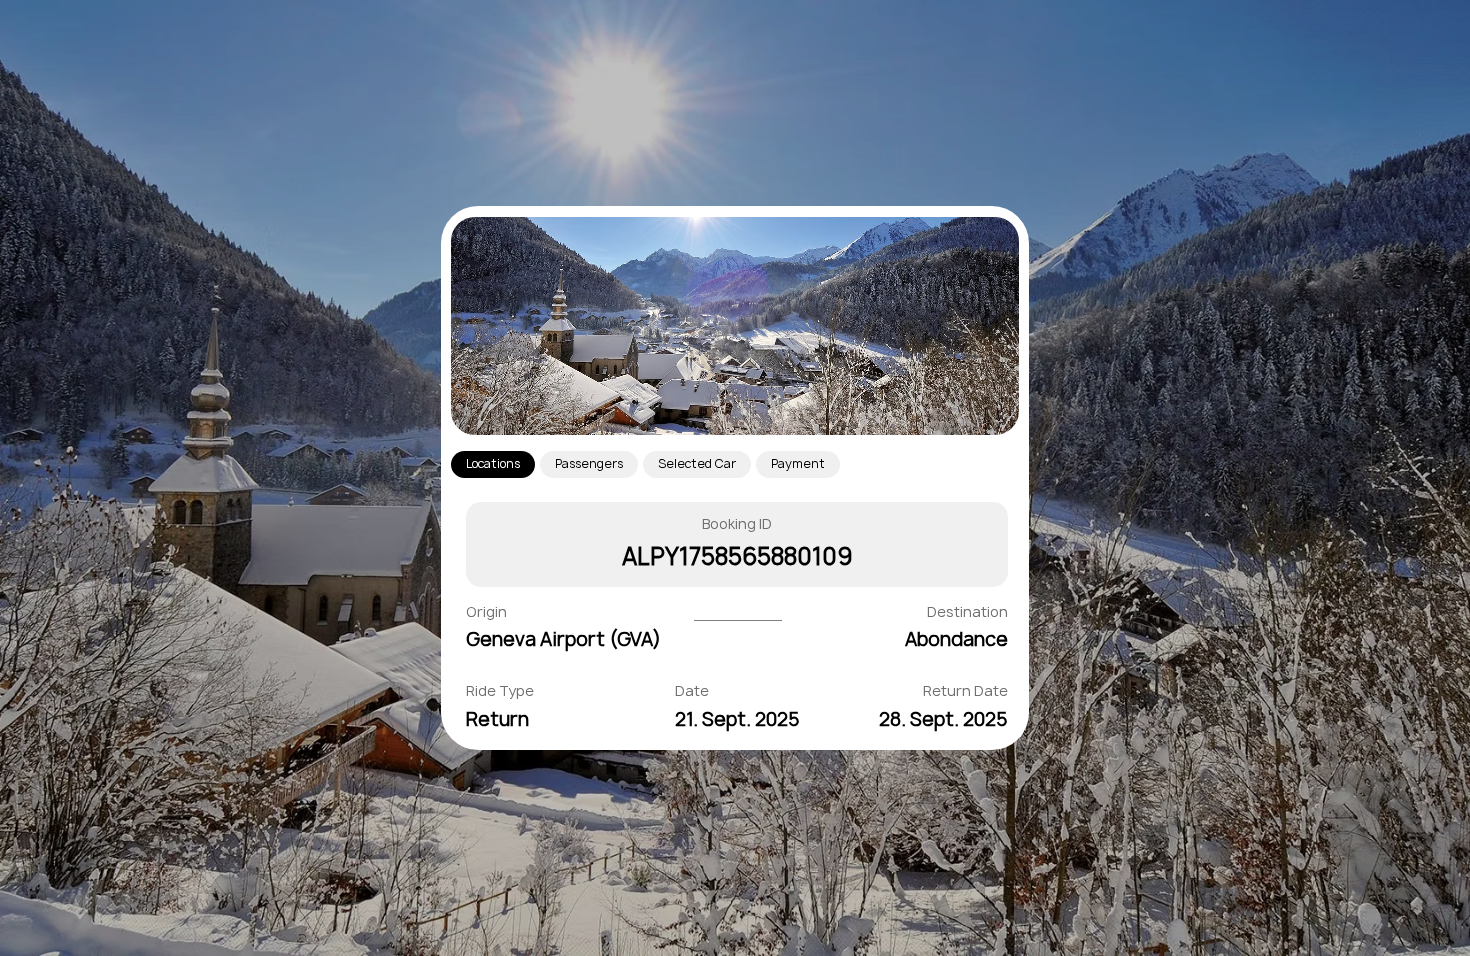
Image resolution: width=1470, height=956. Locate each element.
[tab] (493, 464)
